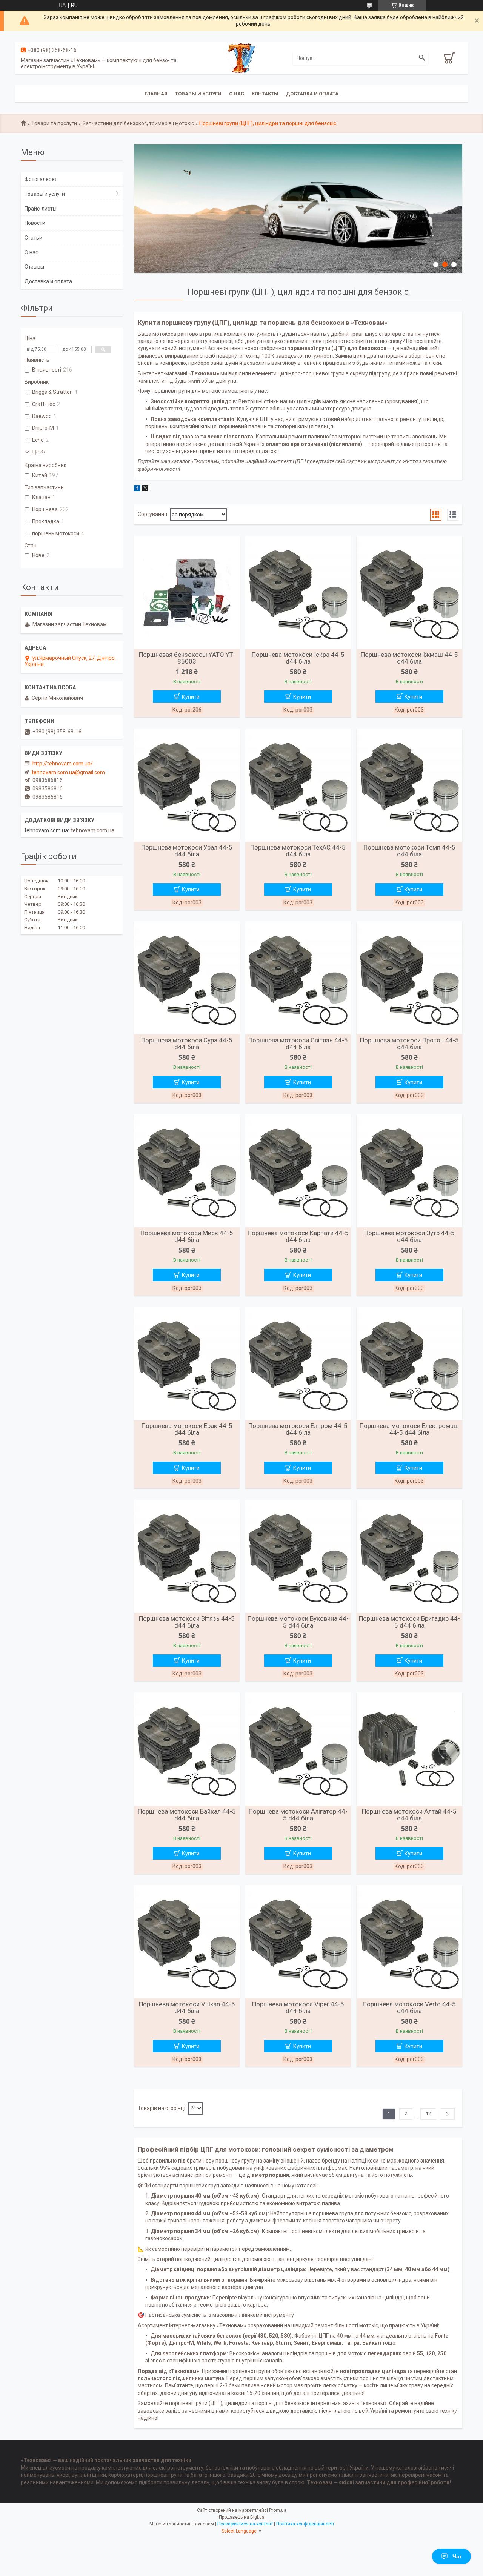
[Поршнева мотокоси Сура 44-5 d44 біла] (187, 978)
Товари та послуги (54, 123)
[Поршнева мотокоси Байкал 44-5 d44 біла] (187, 1749)
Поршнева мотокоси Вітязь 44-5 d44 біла (187, 1622)
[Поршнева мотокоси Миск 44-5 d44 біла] (187, 1171)
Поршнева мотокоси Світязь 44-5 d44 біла (298, 1044)
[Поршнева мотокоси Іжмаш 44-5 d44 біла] (409, 592)
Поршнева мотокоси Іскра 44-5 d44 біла (298, 658)
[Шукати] (422, 58)
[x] (145, 489)
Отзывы (34, 267)
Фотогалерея (41, 179)
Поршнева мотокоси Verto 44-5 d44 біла (409, 2007)
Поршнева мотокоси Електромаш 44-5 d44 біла (409, 1429)
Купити (191, 697)
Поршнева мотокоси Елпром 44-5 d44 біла (298, 1429)
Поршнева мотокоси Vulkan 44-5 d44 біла (187, 2007)
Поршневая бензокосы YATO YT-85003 (187, 658)
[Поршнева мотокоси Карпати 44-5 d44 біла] (298, 1171)
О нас (237, 94)
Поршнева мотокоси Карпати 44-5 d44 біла (298, 1236)
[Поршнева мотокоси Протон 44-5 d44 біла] (409, 978)
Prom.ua (278, 2510)
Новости (35, 223)
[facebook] (137, 489)
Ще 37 (39, 452)
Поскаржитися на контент (245, 2524)
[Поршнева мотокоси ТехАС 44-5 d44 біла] (298, 785)
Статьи (33, 238)
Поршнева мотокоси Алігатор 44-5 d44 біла (298, 1815)
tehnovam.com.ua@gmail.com (68, 772)
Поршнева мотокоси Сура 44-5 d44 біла (187, 1044)
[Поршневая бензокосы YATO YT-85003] (187, 592)
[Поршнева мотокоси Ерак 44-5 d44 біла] (187, 1363)
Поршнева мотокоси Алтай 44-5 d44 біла (409, 1815)
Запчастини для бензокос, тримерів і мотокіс (138, 123)
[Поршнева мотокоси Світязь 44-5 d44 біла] (298, 978)
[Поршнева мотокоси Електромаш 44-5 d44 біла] (409, 1363)
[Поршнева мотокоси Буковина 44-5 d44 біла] (298, 1556)
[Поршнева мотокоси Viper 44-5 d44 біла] (298, 1942)
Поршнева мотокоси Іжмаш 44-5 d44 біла (409, 658)
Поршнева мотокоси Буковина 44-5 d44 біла (298, 1622)
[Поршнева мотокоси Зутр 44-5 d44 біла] (409, 1171)
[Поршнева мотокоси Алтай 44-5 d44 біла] (409, 1749)
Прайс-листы (41, 209)
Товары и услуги (198, 94)
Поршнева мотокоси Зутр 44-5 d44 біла (409, 1236)
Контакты (265, 94)
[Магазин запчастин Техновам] (241, 57)
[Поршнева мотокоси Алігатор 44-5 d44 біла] (298, 1749)
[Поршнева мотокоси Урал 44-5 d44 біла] (187, 785)
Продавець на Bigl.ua (242, 2517)
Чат (457, 2556)
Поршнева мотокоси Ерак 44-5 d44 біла (187, 1429)
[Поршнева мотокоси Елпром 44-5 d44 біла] (298, 1363)
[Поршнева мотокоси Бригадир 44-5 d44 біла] (409, 1556)
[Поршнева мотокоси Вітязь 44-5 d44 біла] (187, 1556)
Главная (156, 94)
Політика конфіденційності (305, 2524)
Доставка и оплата (312, 94)
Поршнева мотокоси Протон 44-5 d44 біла (409, 1044)
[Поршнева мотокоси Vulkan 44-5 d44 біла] (187, 1942)
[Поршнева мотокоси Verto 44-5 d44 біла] (409, 1942)
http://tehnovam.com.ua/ (63, 764)
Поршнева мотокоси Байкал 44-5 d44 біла (187, 1815)
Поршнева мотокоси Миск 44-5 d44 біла (187, 1236)
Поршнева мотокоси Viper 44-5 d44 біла (298, 2007)
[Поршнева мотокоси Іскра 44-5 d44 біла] (298, 592)
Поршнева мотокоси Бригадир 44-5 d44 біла (409, 1622)
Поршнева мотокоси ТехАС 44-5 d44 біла (298, 851)
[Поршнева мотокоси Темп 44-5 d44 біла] (409, 785)
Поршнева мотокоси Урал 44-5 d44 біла (187, 851)
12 (428, 2114)
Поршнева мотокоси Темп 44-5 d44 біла (409, 851)
